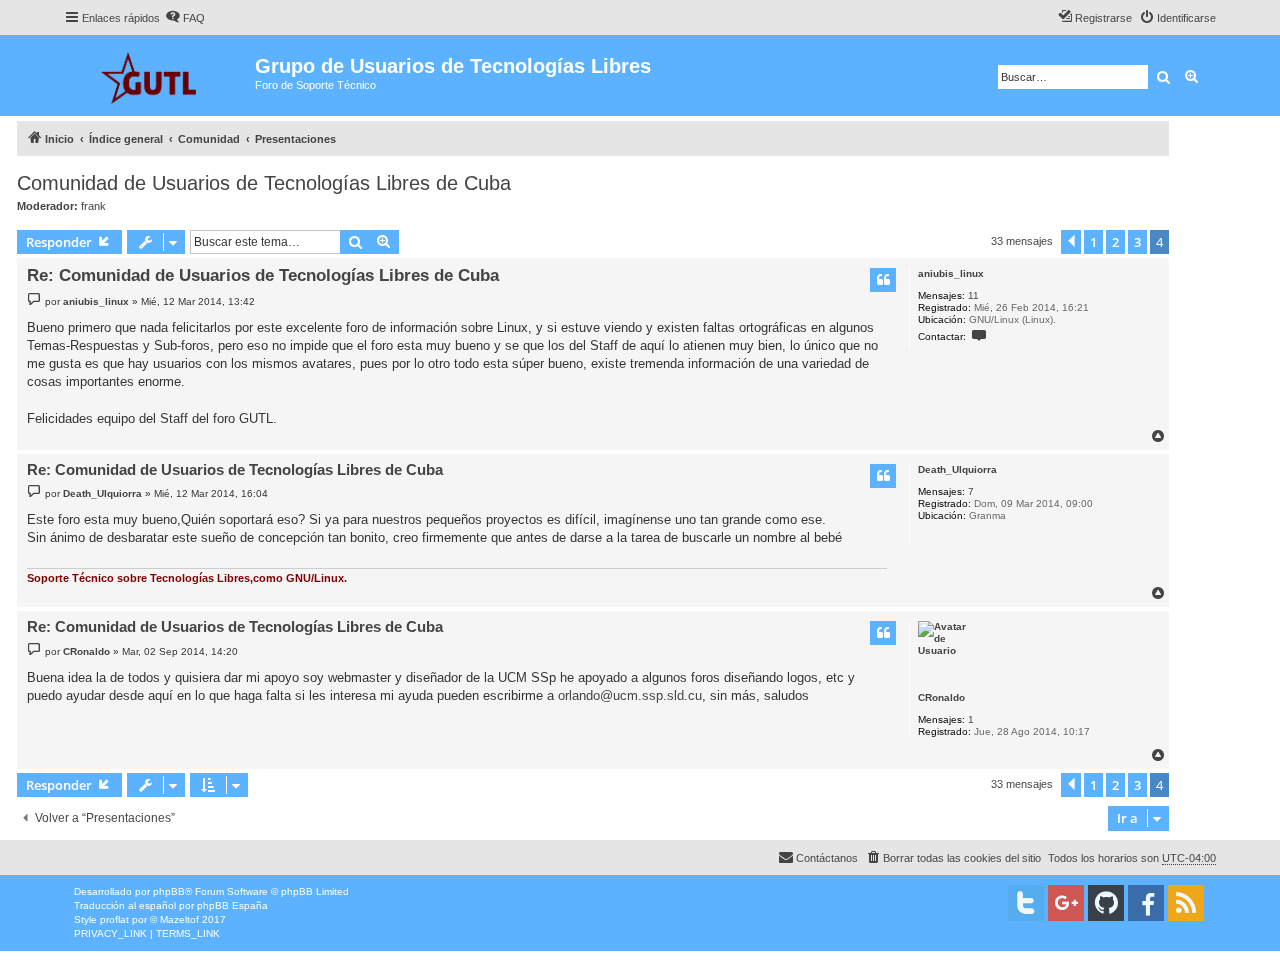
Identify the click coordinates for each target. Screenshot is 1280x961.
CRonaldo (941, 697)
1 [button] (1093, 242)
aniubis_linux (951, 273)
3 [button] (1137, 242)
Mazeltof (179, 919)
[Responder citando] (883, 280)
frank (93, 206)
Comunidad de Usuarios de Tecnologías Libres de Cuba (264, 183)
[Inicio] (159, 75)
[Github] (1106, 903)
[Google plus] (1066, 903)
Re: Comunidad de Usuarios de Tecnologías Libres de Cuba (263, 275)
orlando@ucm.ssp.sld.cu (630, 695)
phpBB (169, 891)
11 (973, 295)
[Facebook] (1146, 903)
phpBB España (232, 905)
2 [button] (1115, 242)
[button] (1071, 242)
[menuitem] (185, 18)
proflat (114, 919)
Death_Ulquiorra (957, 469)
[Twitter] (1026, 903)
